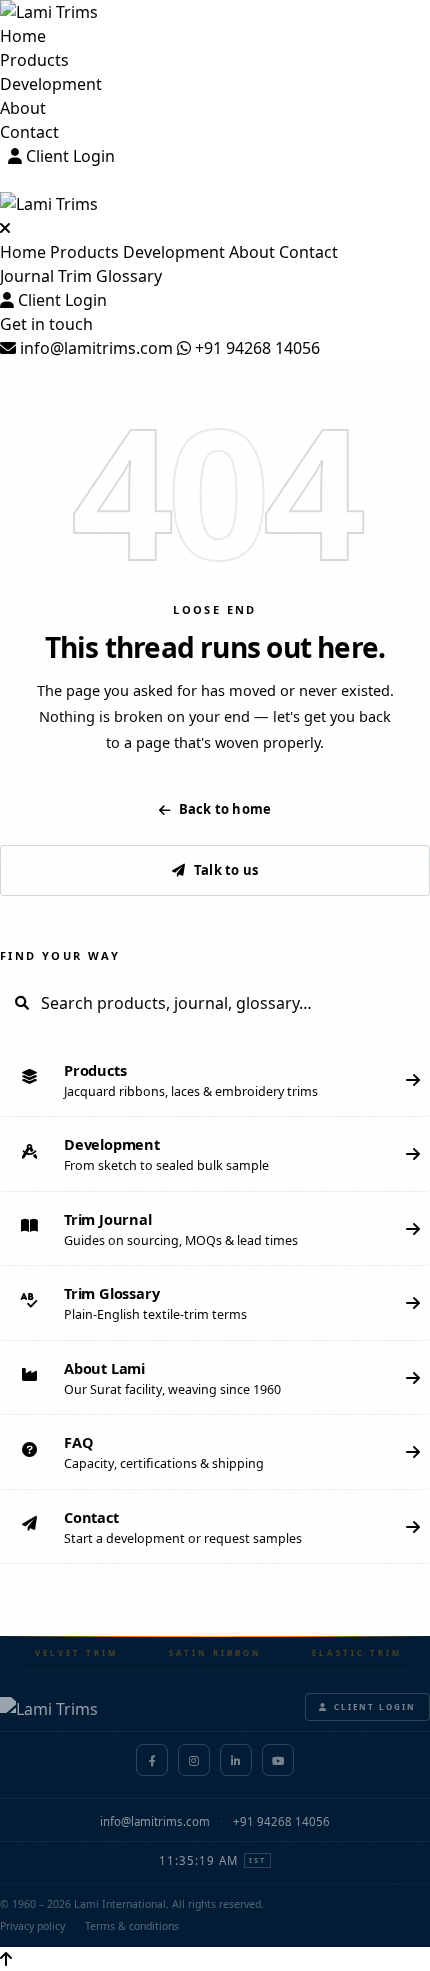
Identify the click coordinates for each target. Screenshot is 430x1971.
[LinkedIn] (236, 1760)
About (23, 108)
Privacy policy (32, 1926)
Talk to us (226, 870)
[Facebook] (152, 1760)
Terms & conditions (132, 1926)
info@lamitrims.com (94, 348)
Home (23, 36)
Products (34, 60)
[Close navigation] (5, 228)
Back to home (225, 809)
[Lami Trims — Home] (215, 12)
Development (51, 84)
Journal (27, 276)
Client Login (68, 156)
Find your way (60, 955)
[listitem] (215, 1080)
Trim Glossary (110, 276)
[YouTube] (278, 1760)
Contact (29, 132)
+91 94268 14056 (255, 348)
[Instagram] (194, 1760)
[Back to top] (6, 1959)
